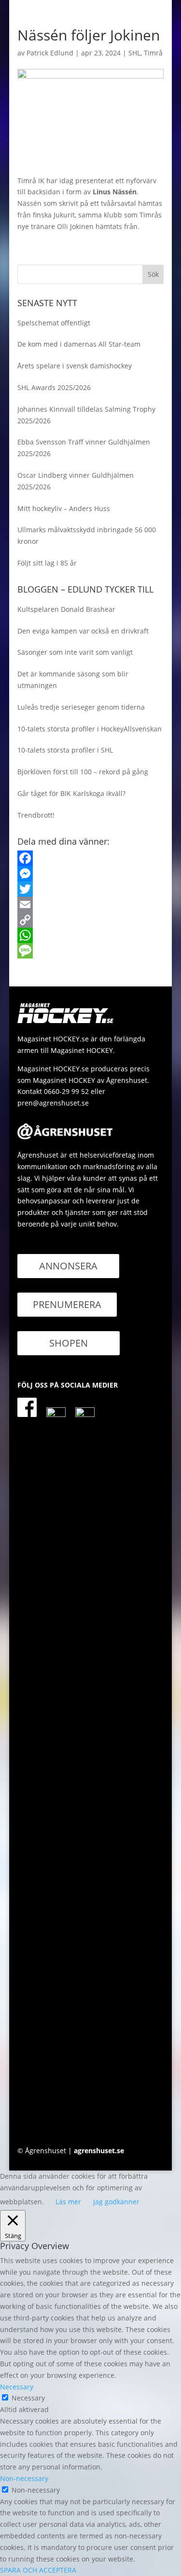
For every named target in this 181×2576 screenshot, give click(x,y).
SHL (134, 53)
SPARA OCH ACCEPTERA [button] (38, 2570)
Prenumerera (67, 1304)
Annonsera (68, 1266)
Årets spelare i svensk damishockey (75, 366)
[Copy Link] (91, 920)
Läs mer (68, 2202)
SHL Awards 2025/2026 (54, 387)
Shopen (69, 1343)
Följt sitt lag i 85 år (47, 563)
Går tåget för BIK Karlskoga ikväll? (71, 793)
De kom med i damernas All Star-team (79, 344)
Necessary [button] (17, 2387)
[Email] (91, 904)
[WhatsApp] (91, 935)
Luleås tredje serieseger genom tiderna (81, 707)
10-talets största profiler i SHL (65, 750)
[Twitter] (91, 889)
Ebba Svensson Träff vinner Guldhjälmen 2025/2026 (84, 448)
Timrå (153, 53)
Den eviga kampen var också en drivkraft (83, 631)
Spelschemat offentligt (54, 323)
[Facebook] (91, 858)
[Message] (91, 951)
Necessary (28, 2398)
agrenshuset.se (99, 2151)
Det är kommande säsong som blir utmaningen (73, 680)
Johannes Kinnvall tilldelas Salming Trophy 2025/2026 (86, 415)
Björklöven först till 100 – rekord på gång (83, 772)
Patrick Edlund (50, 53)
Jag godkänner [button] (116, 2202)
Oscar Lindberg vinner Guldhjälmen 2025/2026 (76, 481)
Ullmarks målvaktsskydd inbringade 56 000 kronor (87, 535)
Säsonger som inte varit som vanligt (75, 652)
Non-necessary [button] (24, 2478)
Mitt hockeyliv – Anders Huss (64, 508)
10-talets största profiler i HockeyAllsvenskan (90, 729)
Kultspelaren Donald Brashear (66, 609)
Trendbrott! (36, 815)
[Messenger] (91, 874)
